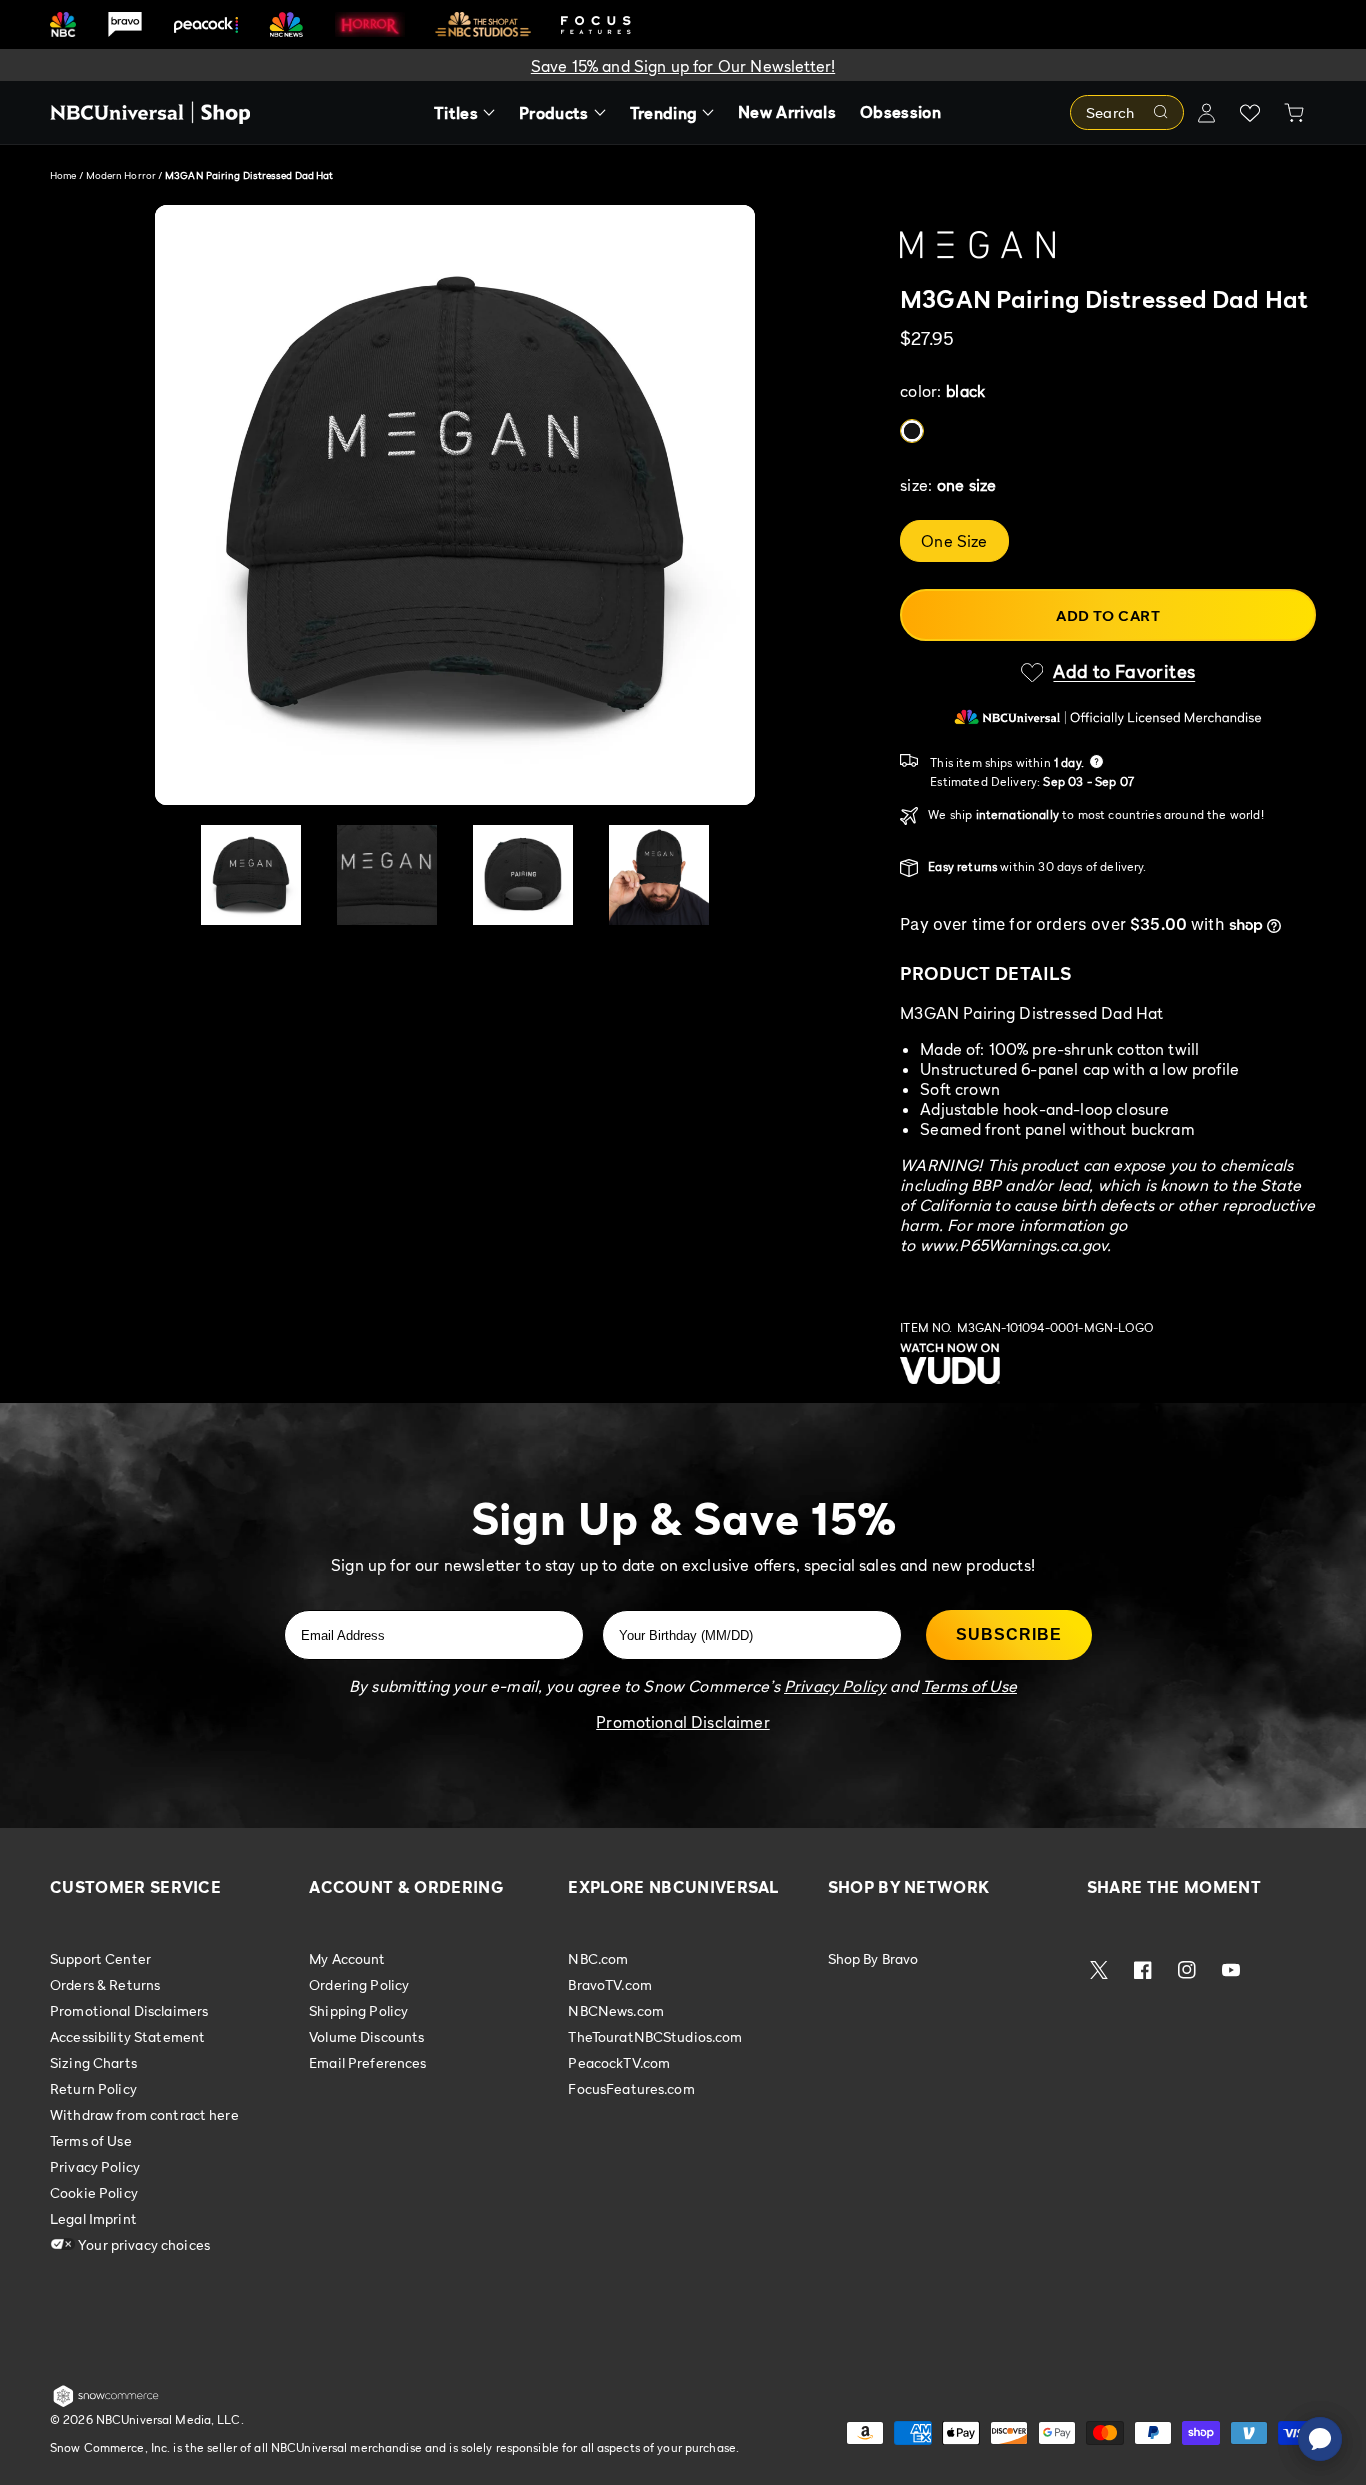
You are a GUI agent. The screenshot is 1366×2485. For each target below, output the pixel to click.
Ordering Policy (359, 1984)
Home (63, 175)
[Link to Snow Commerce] (106, 2403)
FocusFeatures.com (631, 2088)
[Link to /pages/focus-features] (596, 24)
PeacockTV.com (619, 2062)
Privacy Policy (95, 2166)
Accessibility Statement (127, 2036)
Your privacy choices (142, 2244)
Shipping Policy (358, 2010)
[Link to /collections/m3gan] (1108, 245)
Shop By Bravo (873, 1959)
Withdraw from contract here (144, 2114)
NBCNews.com (616, 2010)
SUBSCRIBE (1009, 1634)
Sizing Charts (93, 2062)
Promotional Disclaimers (129, 2010)
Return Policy (93, 2088)
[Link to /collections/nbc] (63, 24)
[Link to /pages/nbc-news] (286, 24)
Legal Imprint (93, 2218)
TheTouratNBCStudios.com (655, 2036)
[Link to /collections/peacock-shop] (206, 24)
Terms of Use (91, 2140)
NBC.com (598, 1959)
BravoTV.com (610, 1984)
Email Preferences (367, 2062)
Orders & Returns (105, 1984)
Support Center (100, 1959)
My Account (347, 1959)
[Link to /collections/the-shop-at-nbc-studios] (483, 24)
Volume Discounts (366, 2036)
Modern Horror (122, 175)
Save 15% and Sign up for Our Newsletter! (683, 66)
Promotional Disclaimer (683, 1722)
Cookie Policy (94, 2192)
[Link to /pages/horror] (370, 24)
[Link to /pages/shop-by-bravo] (125, 24)
